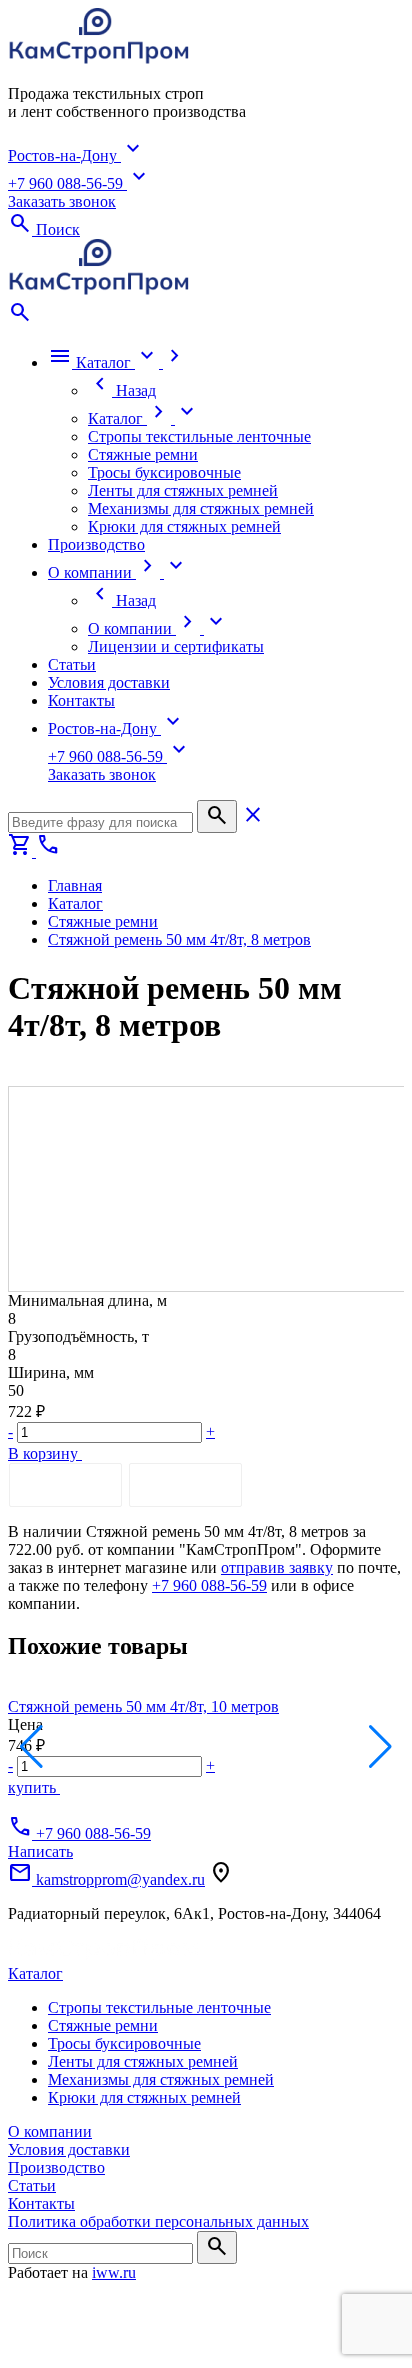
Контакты (41, 2203)
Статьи (32, 2185)
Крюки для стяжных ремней (144, 2097)
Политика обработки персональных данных (158, 2221)
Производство (56, 2167)
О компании (50, 2131)
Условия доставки (69, 2149)
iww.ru (114, 2272)
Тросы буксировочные (124, 2043)
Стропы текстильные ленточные (159, 2007)
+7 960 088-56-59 (209, 1585)
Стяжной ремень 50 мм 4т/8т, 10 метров (143, 1706)
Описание (65, 1484)
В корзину (45, 1453)
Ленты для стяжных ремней (143, 2061)
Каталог (35, 1973)
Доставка (185, 1484)
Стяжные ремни (103, 2025)
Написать (40, 1851)
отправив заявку (277, 1567)
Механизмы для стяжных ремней (161, 2079)
